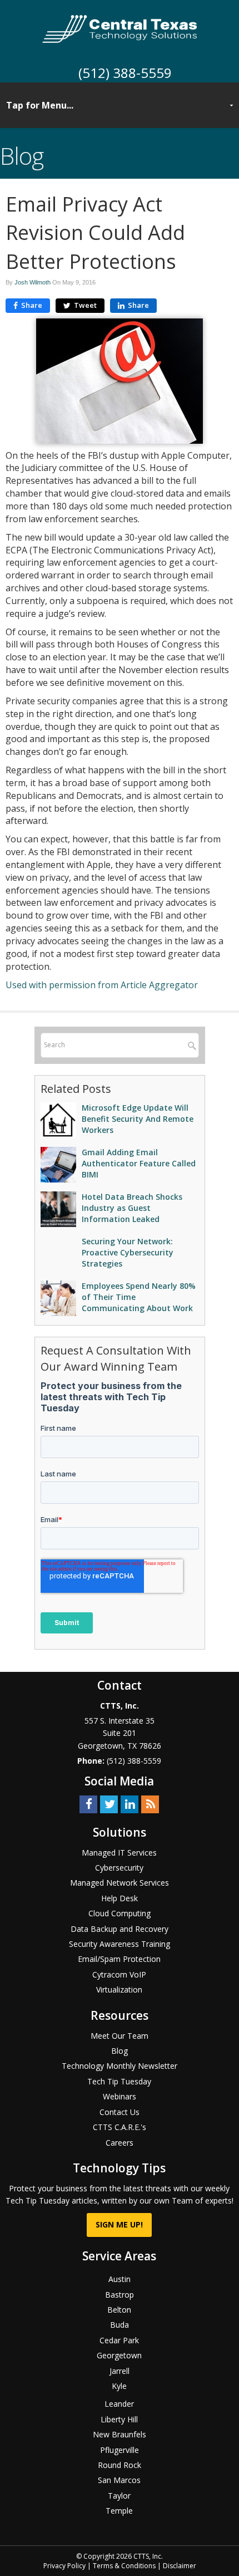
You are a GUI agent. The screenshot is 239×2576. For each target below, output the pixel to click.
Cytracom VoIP (119, 1974)
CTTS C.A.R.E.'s (120, 2127)
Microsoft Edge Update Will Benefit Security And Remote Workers (138, 1119)
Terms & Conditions (124, 2566)
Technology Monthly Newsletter (120, 2066)
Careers (120, 2143)
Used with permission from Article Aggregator (102, 985)
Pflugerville (120, 2450)
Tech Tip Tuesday (119, 2081)
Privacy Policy (64, 2566)
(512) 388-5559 (125, 73)
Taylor (119, 2496)
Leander (119, 2404)
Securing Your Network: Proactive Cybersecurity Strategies (128, 1252)
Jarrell (120, 2371)
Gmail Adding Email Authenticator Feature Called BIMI (139, 1163)
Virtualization (119, 1989)
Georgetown (119, 2355)
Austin (120, 2279)
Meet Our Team (120, 2036)
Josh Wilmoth (33, 282)
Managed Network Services (120, 1883)
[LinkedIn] (130, 1804)
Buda (120, 2325)
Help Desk (120, 1898)
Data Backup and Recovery (120, 1929)
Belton (119, 2310)
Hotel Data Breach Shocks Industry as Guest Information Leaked (132, 1208)
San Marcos (119, 2480)
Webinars (120, 2096)
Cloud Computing (120, 1913)
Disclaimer (180, 2566)
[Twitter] (109, 1804)
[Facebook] (88, 1804)
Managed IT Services (119, 1853)
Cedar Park (119, 2340)
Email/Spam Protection (119, 1959)
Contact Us (120, 2112)
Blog (120, 2051)
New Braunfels (120, 2434)
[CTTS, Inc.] (120, 28)
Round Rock (120, 2465)
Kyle (119, 2386)
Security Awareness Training (120, 1944)
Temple (119, 2511)
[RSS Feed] (150, 1804)
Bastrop (120, 2295)
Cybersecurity (119, 1868)
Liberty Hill (119, 2419)
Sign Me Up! (119, 2224)
